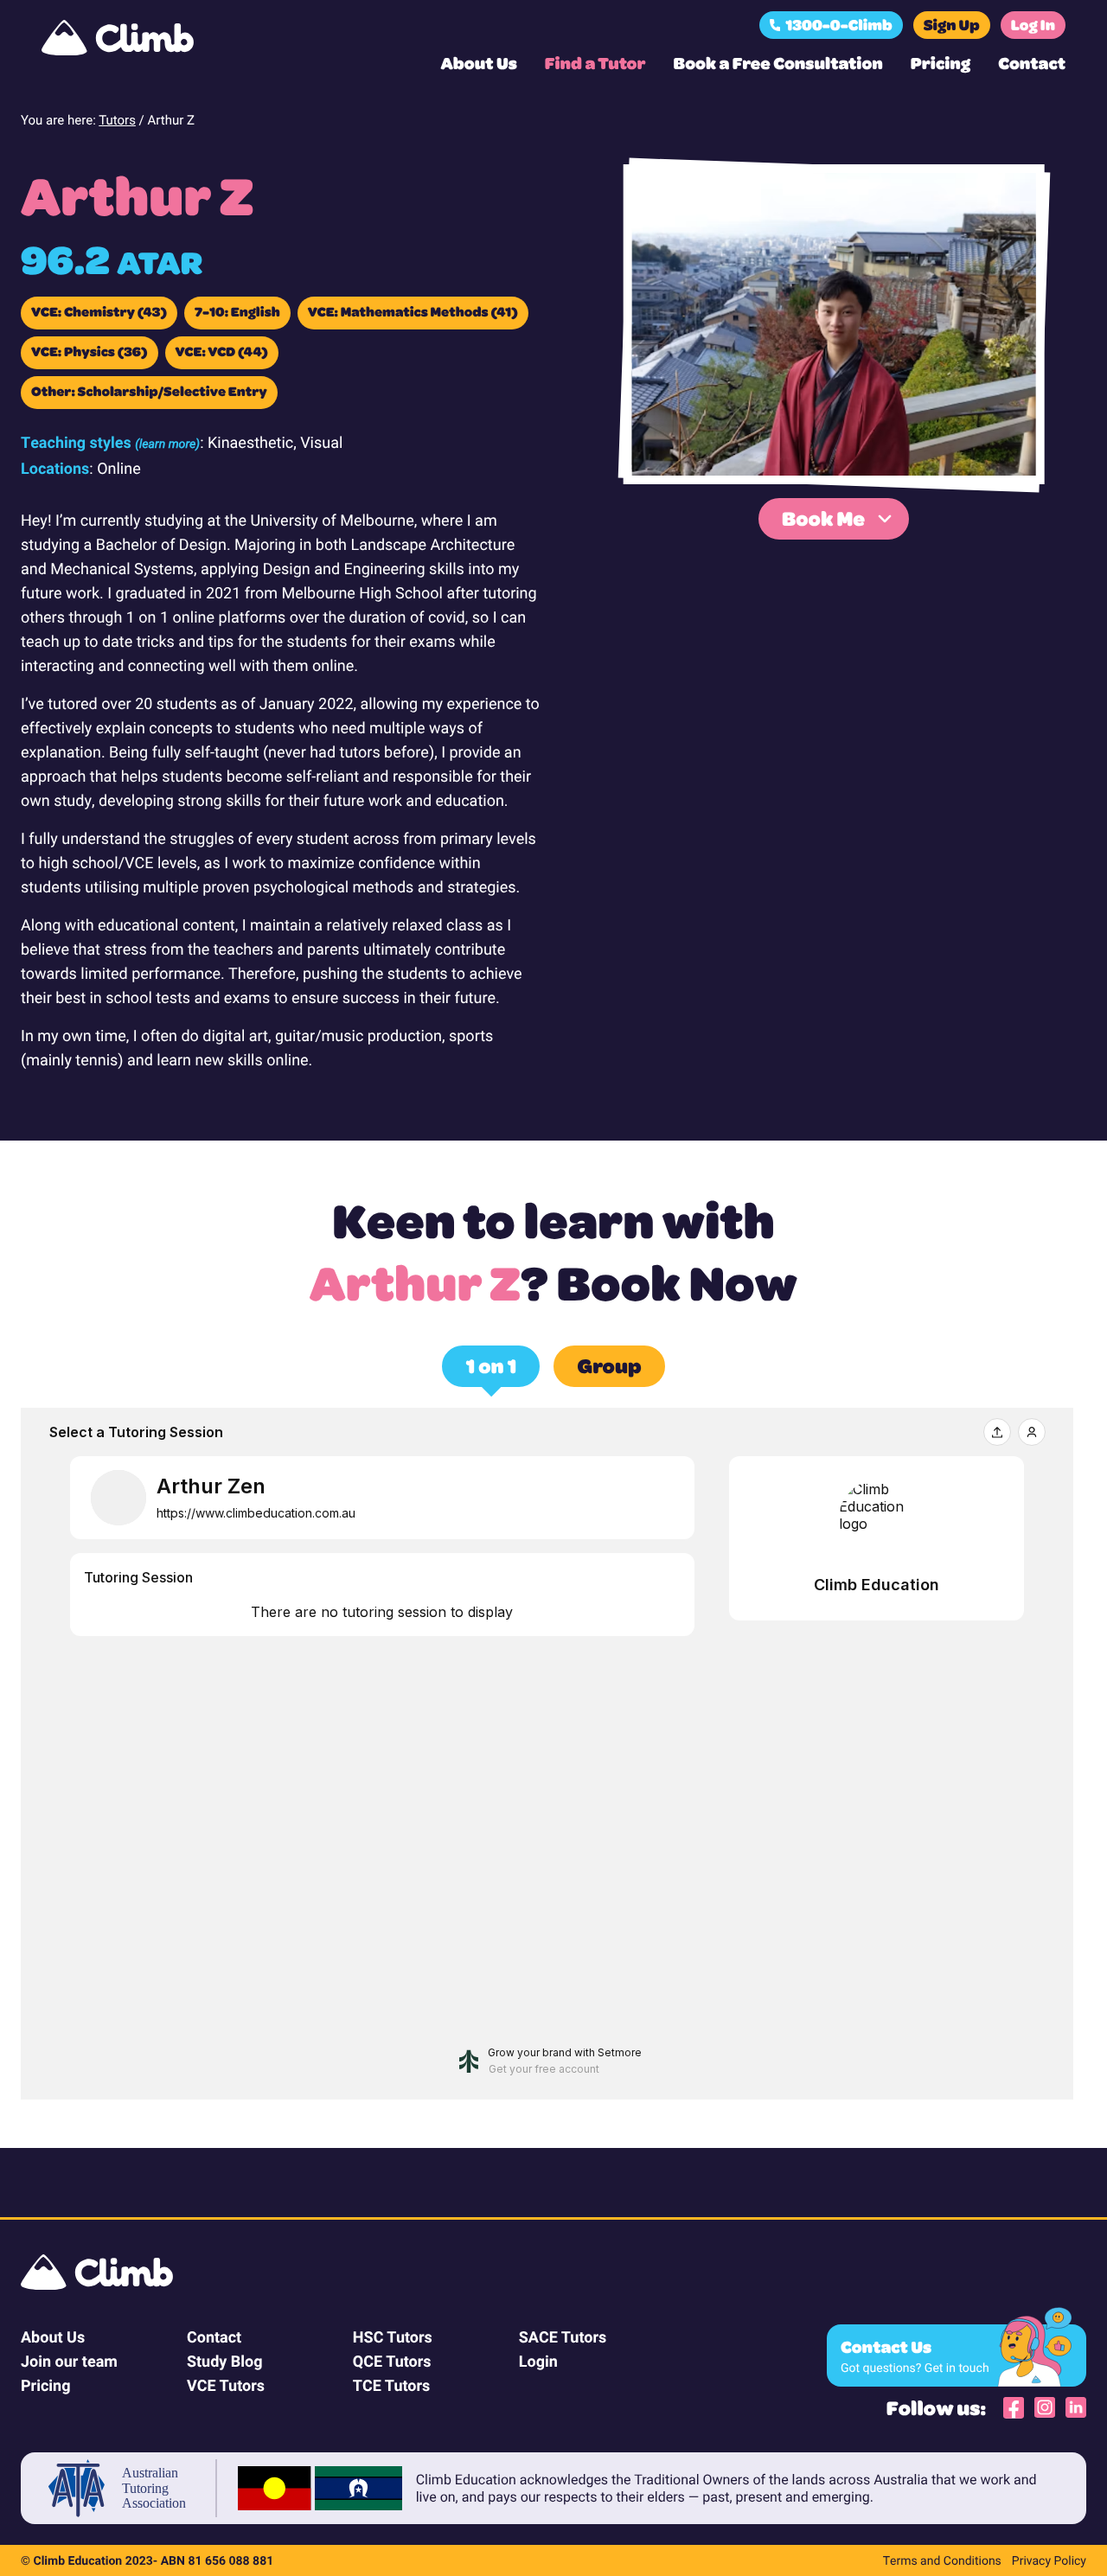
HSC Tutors (393, 2336)
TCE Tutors (391, 2385)
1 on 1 (491, 1365)
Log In (1033, 25)
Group (609, 1365)
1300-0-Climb (838, 25)
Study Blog (225, 2361)
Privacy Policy (1049, 2560)
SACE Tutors (563, 2336)
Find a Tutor (595, 63)
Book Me (823, 518)
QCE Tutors (392, 2361)
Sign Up (952, 25)
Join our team (69, 2361)
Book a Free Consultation (778, 63)
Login (538, 2361)
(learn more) (167, 443)
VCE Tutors (226, 2385)
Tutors (117, 120)
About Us (478, 63)
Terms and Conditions (942, 2560)
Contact (1032, 63)
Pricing (941, 63)
